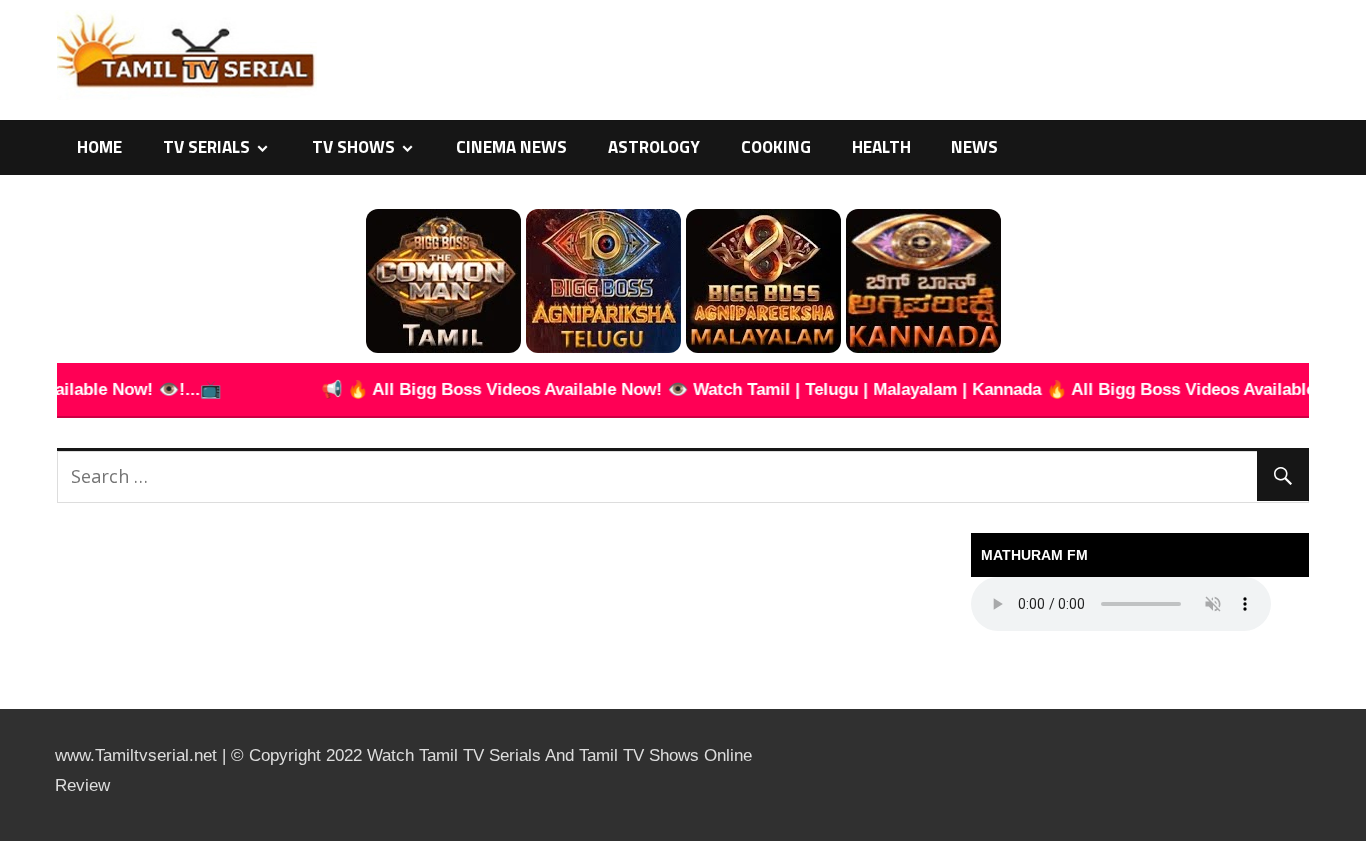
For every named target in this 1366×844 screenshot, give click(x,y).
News (974, 147)
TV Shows (353, 147)
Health (881, 147)
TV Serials (206, 147)
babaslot (3, 841)
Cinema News (511, 147)
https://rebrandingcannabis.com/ (10, 841)
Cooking (776, 147)
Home (99, 147)
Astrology (654, 147)
